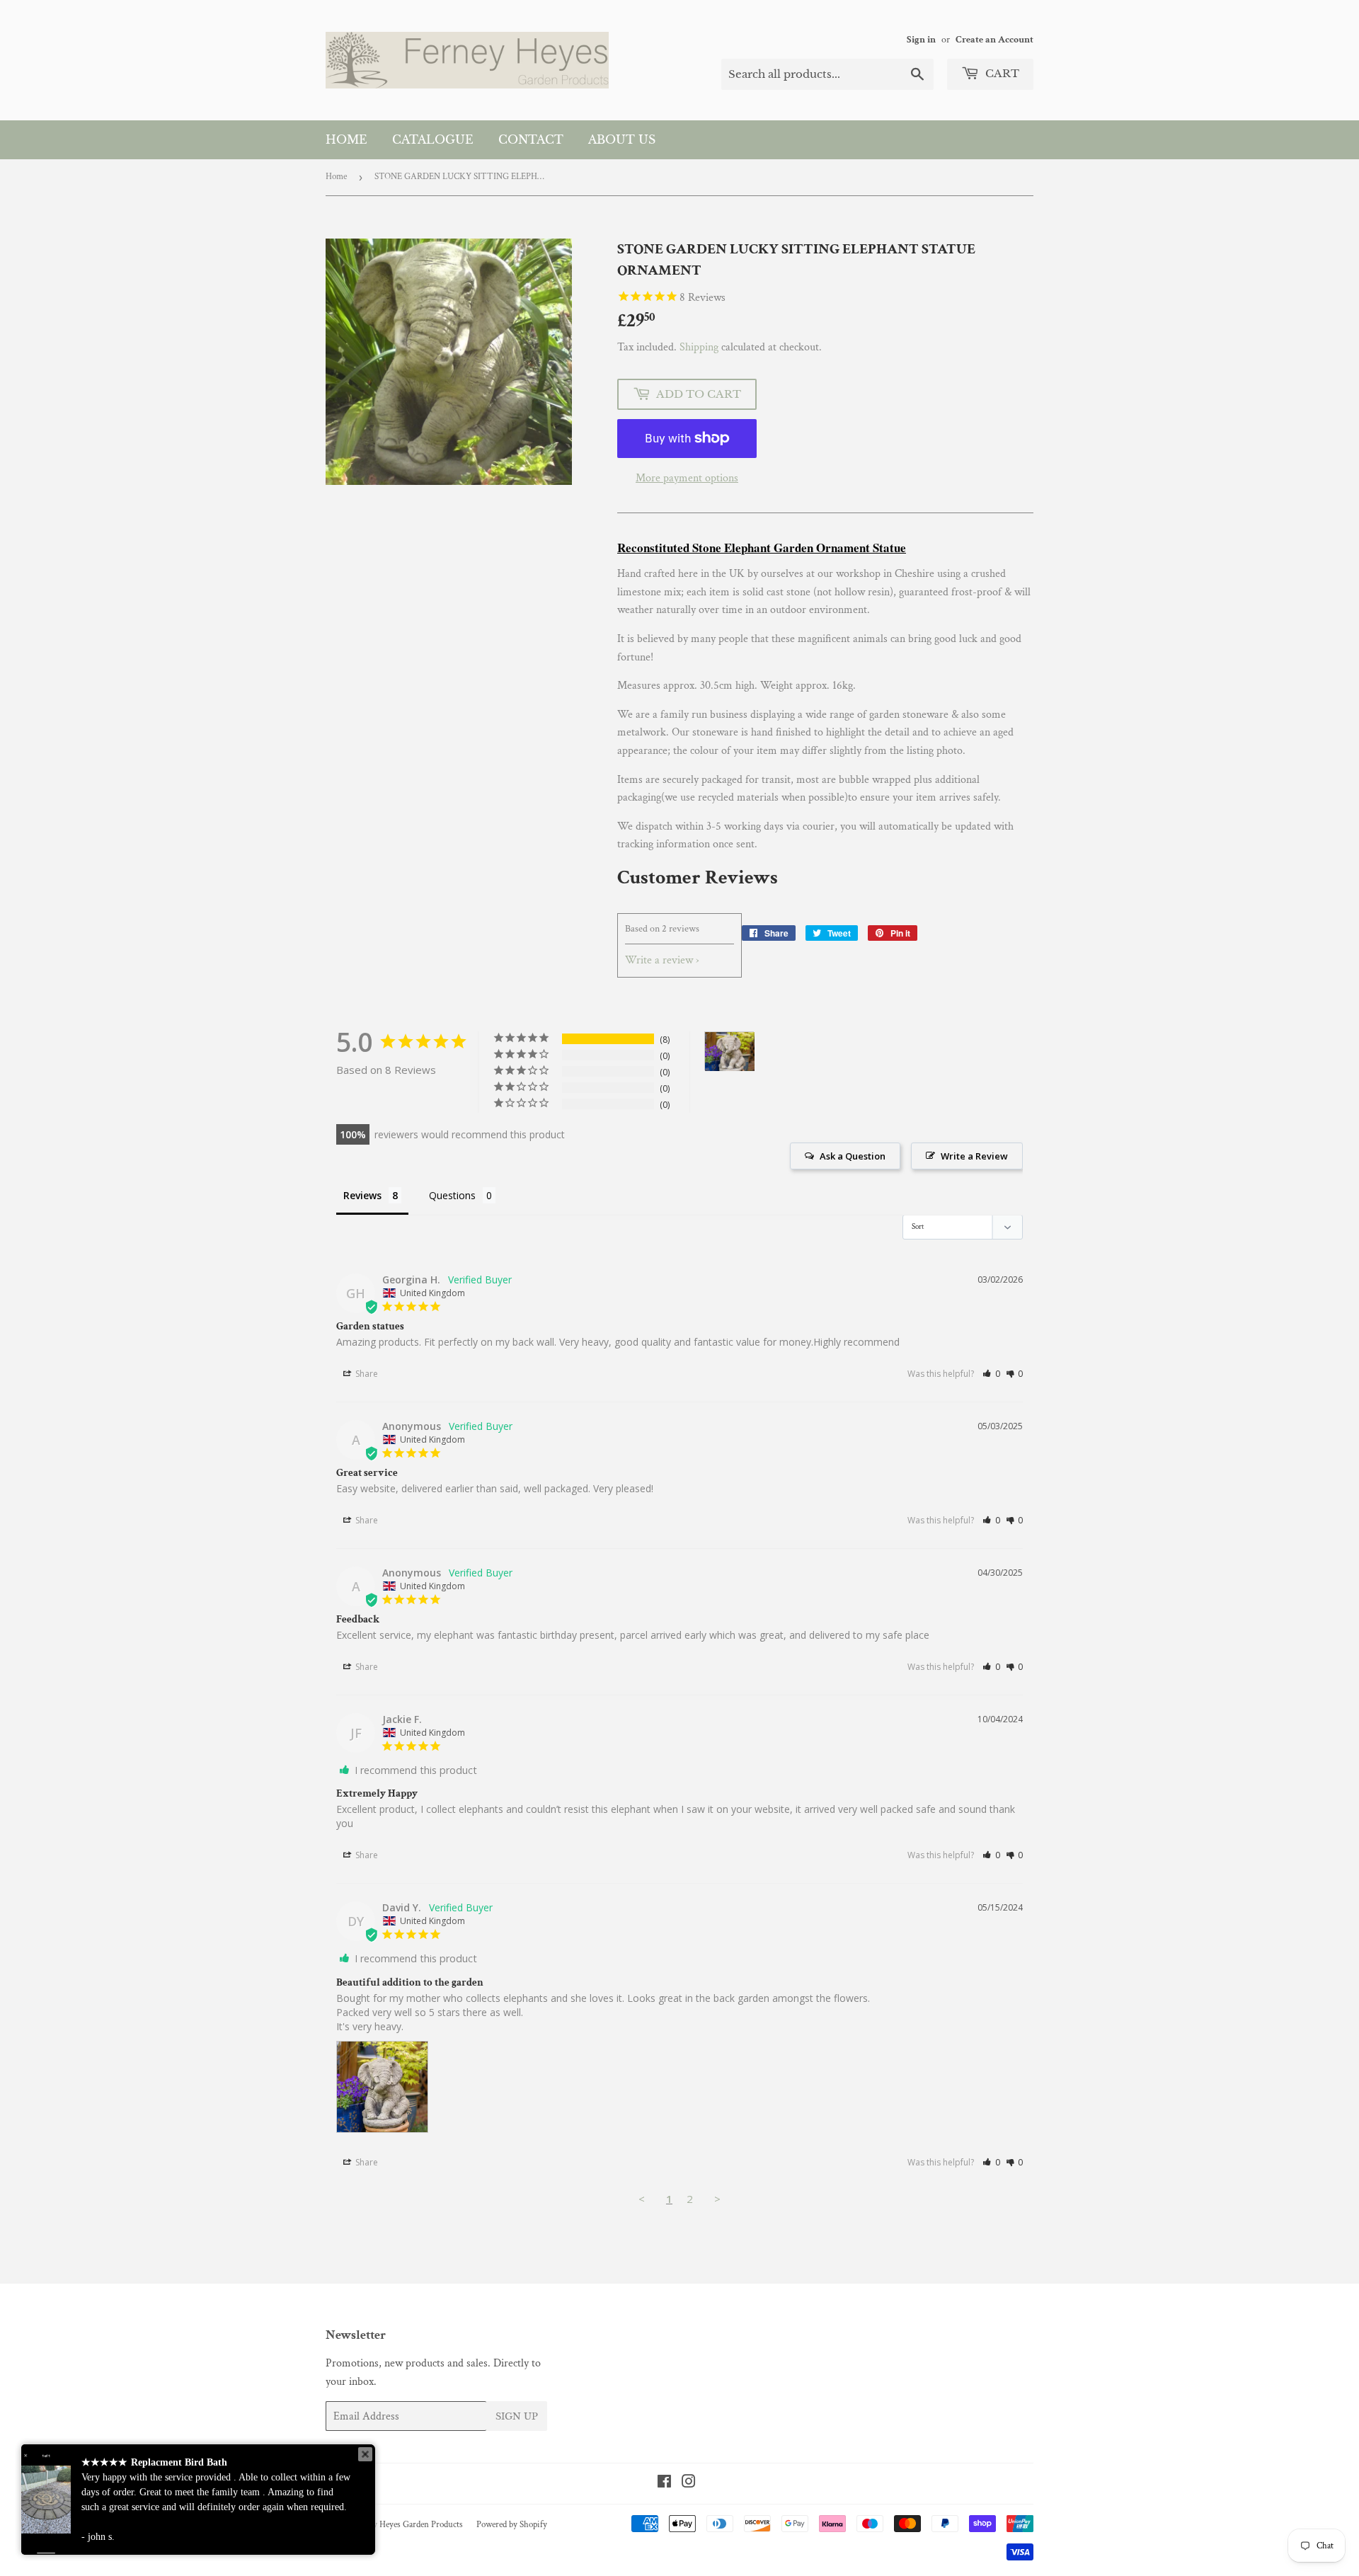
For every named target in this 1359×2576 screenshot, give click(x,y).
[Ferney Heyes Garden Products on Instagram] (689, 2484)
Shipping (699, 347)
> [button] (717, 2199)
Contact (531, 139)
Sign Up (517, 2416)
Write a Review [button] (974, 1156)
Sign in (921, 40)
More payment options (687, 478)
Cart (1001, 73)
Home (346, 139)
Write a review (659, 960)
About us (622, 139)
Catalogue (433, 139)
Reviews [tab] (362, 1195)
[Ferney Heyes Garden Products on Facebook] (664, 2484)
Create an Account (994, 40)
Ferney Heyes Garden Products (408, 2525)
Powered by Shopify (512, 2525)
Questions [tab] (452, 1195)
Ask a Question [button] (853, 1156)
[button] (991, 1374)
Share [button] (366, 1374)
